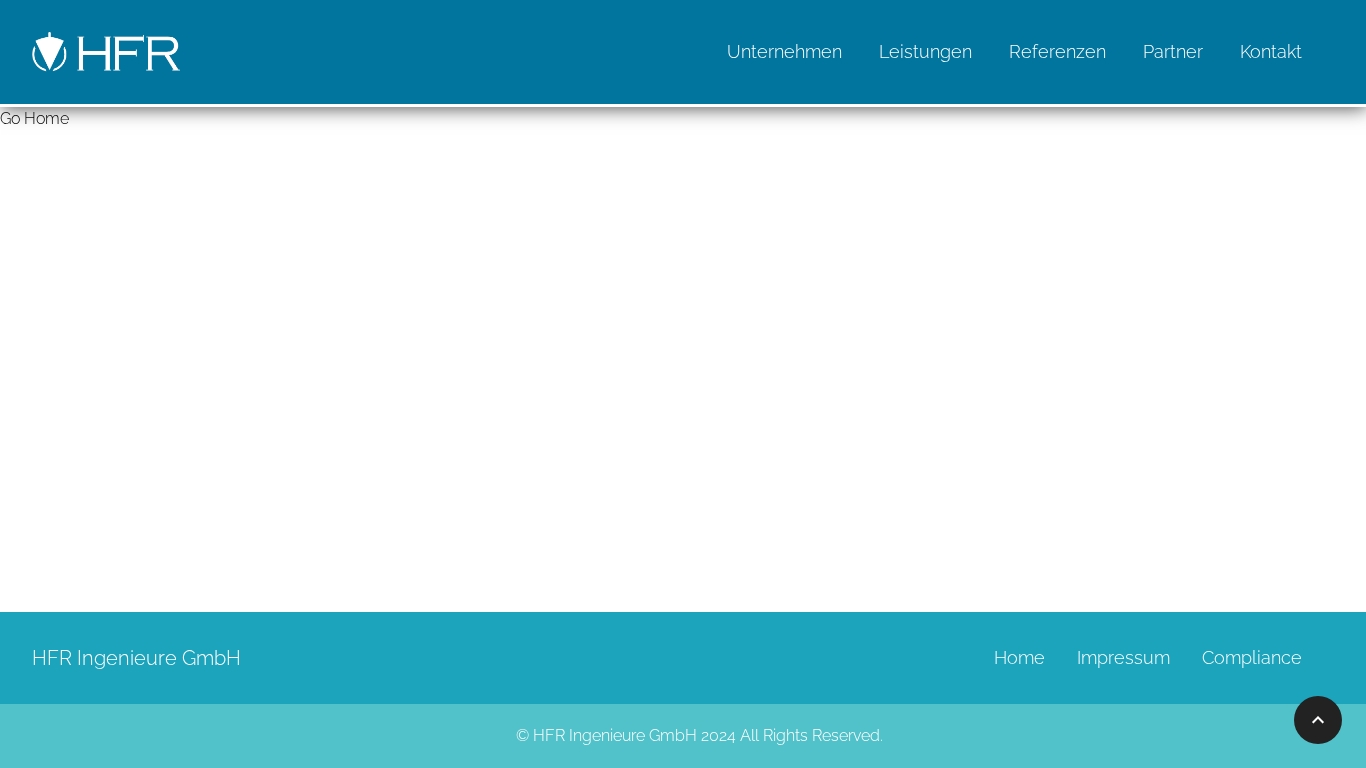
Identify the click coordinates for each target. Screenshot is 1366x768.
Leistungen (925, 51)
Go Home (34, 118)
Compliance (1252, 657)
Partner (1173, 51)
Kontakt (1271, 51)
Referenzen (1057, 51)
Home (1019, 657)
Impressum (1123, 657)
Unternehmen (784, 51)
